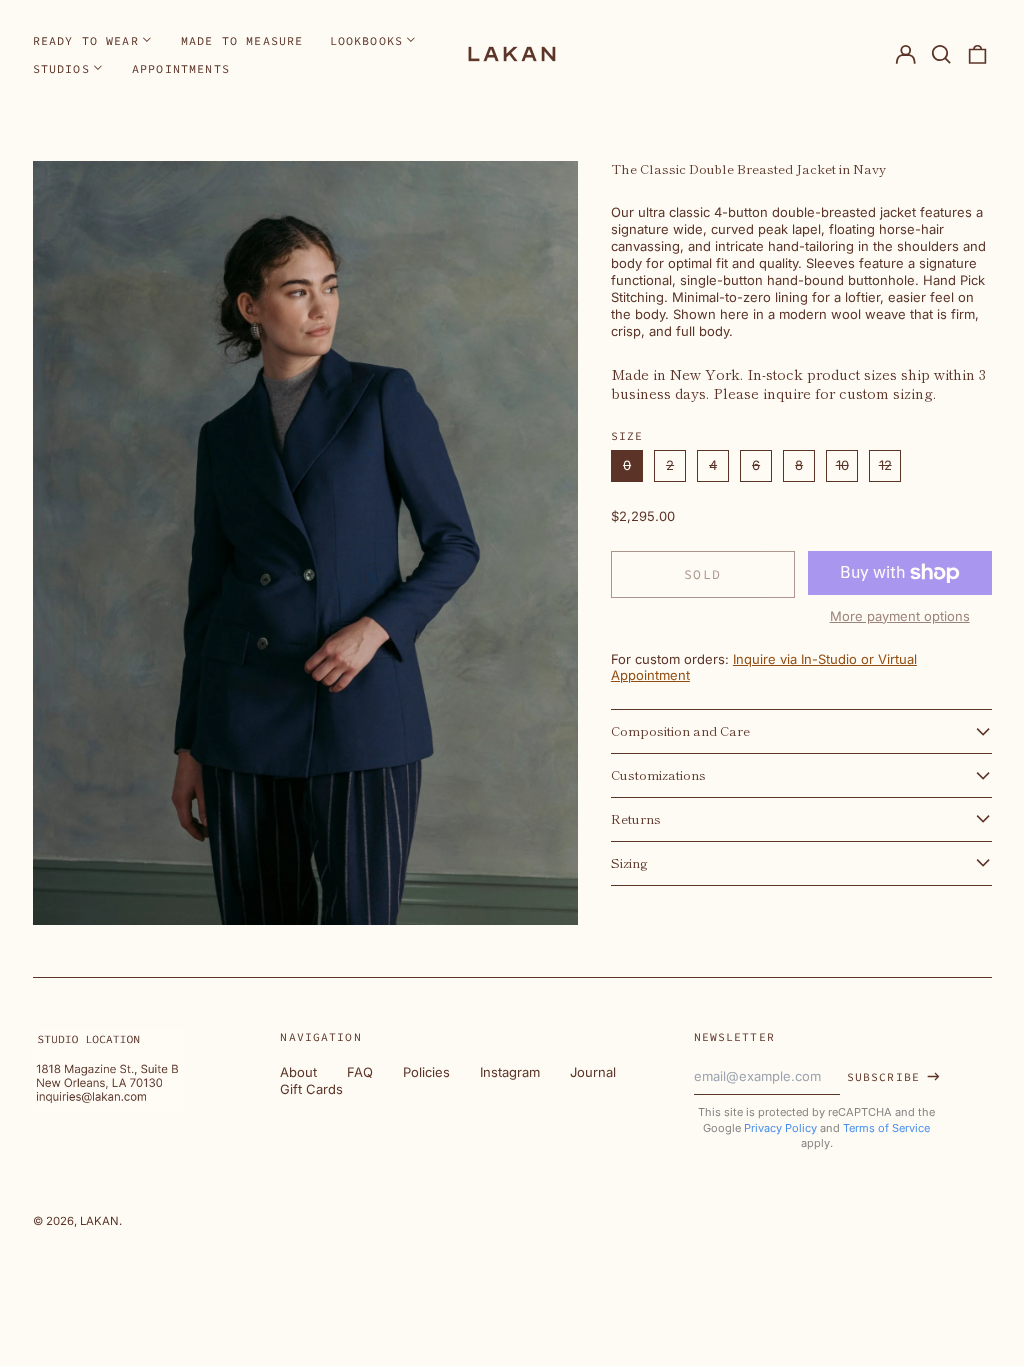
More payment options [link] (900, 616)
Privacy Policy (780, 1128)
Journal (593, 1072)
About (298, 1072)
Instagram (510, 1072)
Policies (426, 1072)
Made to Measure (242, 40)
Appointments (181, 68)
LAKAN (99, 1221)
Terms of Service (886, 1128)
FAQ (360, 1072)
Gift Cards (311, 1089)
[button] (941, 54)
